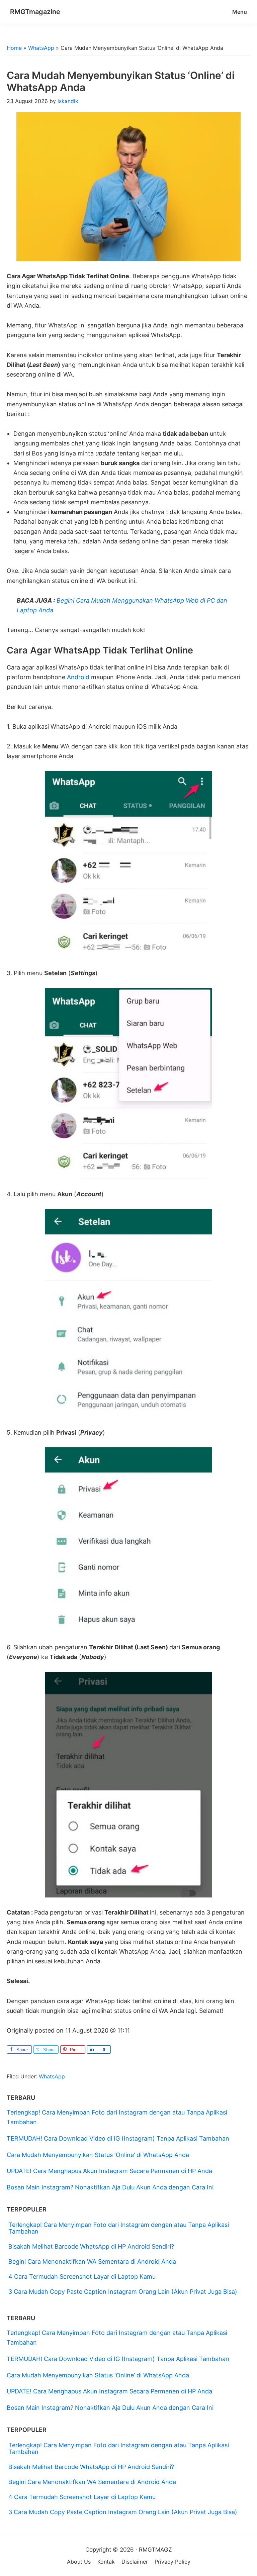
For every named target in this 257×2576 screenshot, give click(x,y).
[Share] (92, 2049)
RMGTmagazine (35, 12)
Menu (240, 12)
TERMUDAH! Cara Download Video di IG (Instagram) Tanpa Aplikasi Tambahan (118, 2138)
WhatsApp (41, 48)
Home (14, 48)
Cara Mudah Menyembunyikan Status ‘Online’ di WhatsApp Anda (98, 2155)
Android (78, 677)
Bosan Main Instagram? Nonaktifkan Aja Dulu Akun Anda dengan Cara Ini (110, 2187)
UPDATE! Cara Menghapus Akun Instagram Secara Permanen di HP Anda (109, 2171)
